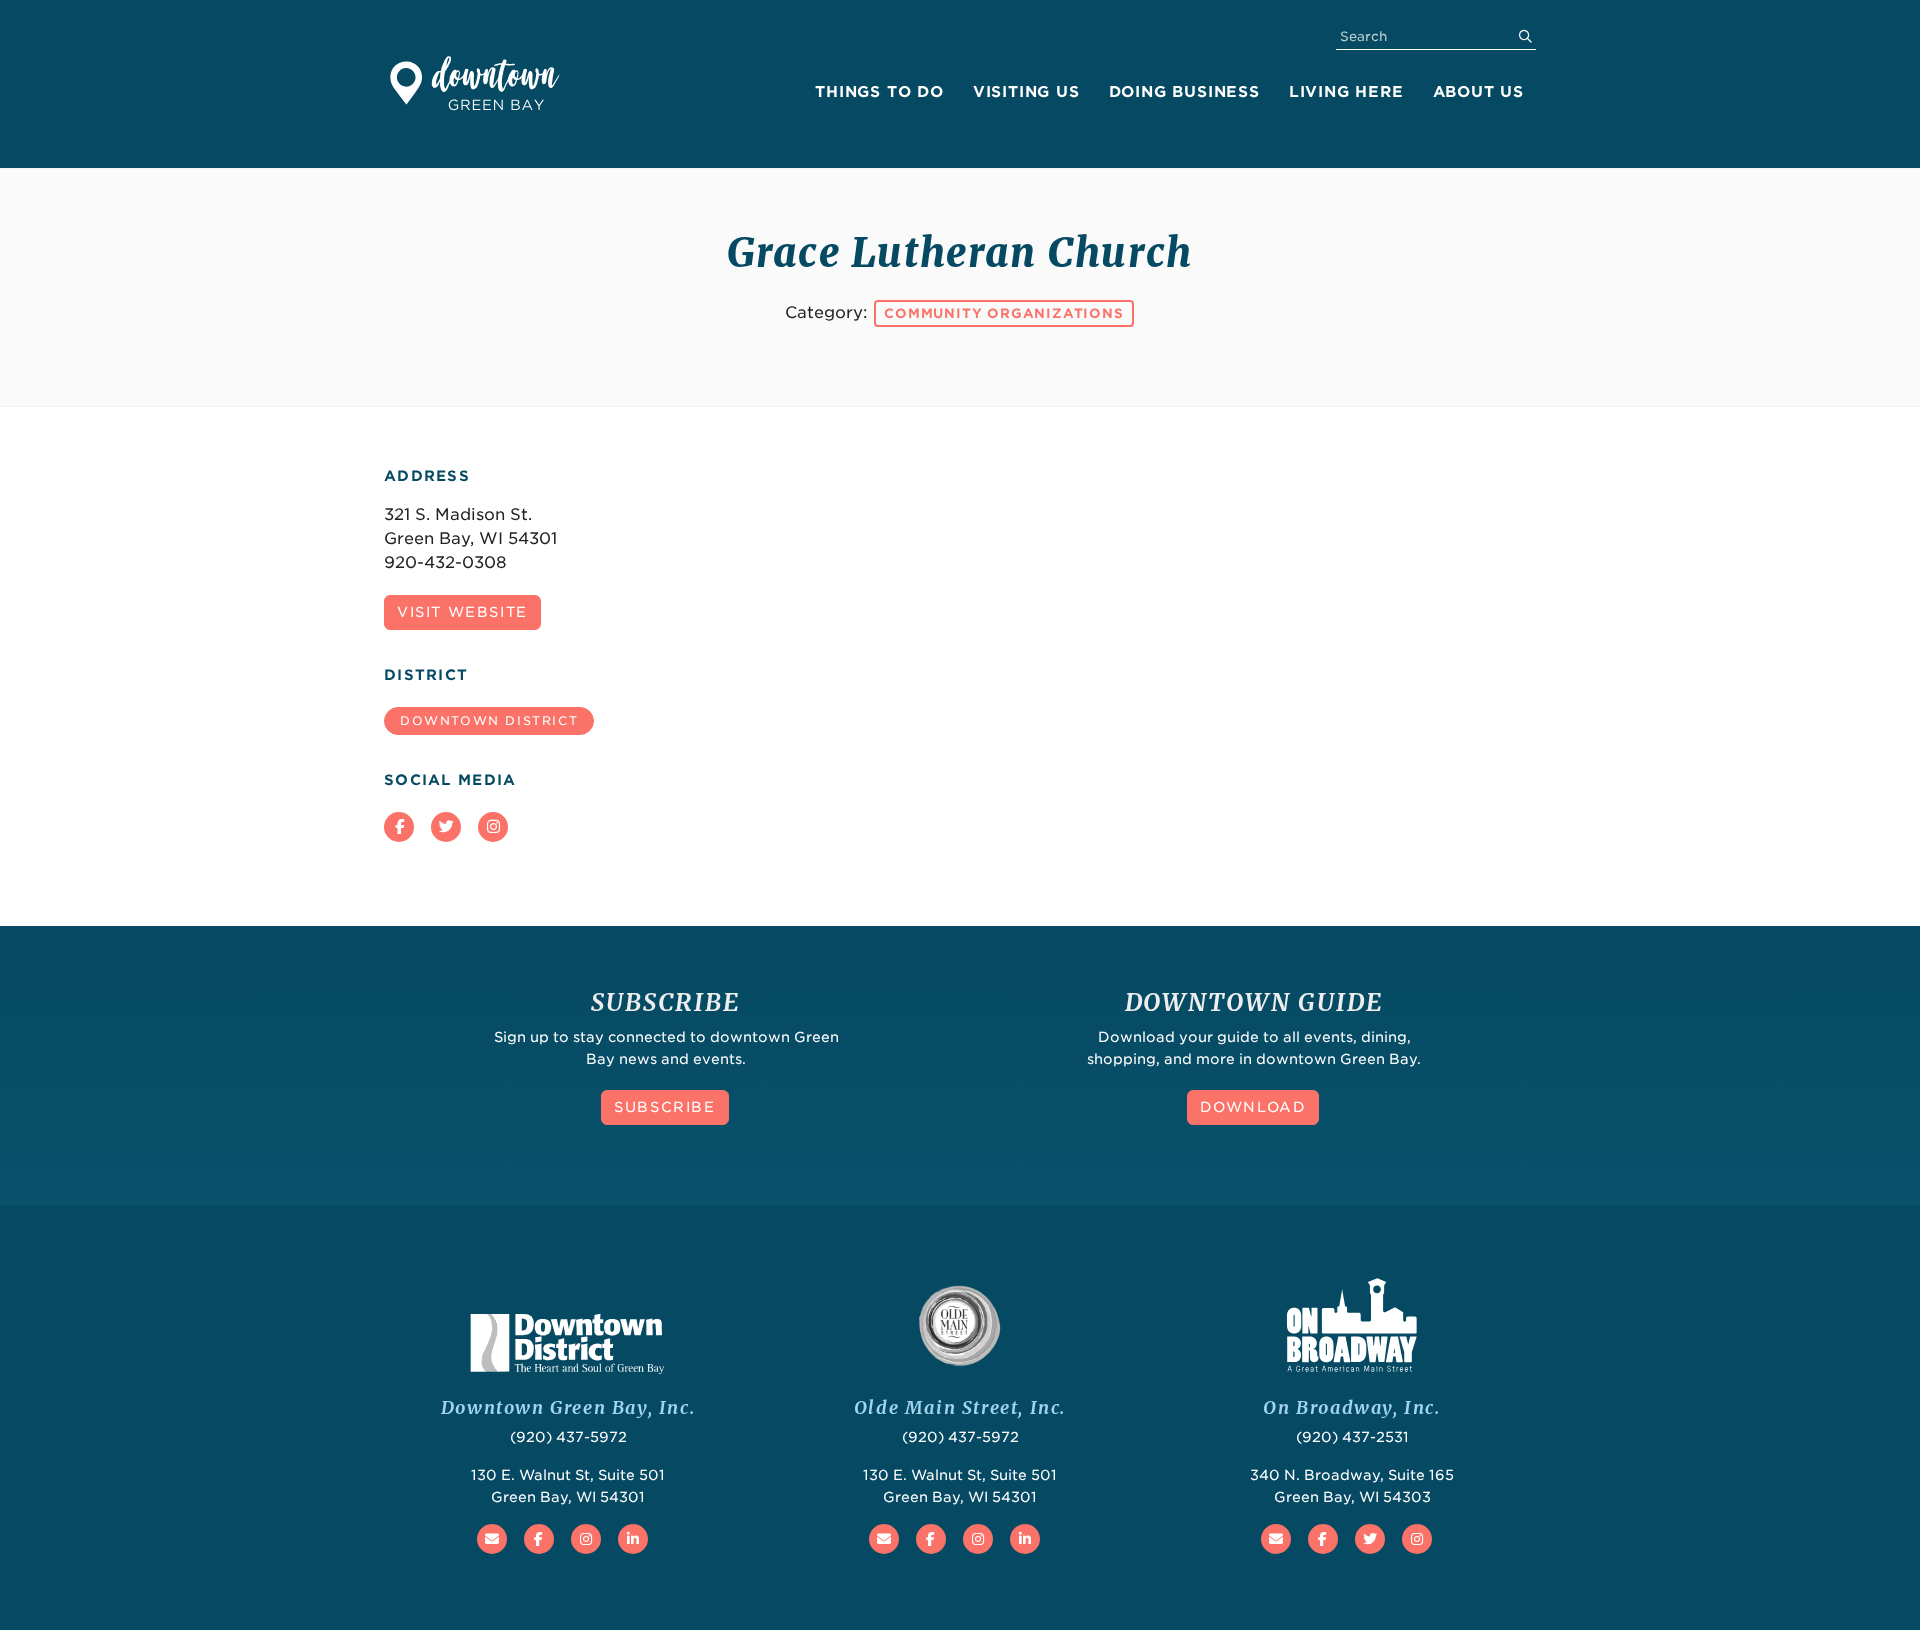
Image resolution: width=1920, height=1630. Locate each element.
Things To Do (879, 92)
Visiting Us (1026, 92)
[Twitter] (446, 827)
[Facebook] (399, 827)
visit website (462, 612)
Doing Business (1184, 92)
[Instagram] (493, 827)
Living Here (1346, 92)
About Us (1478, 92)
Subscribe (664, 1107)
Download (1253, 1107)
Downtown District (489, 720)
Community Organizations (1003, 313)
